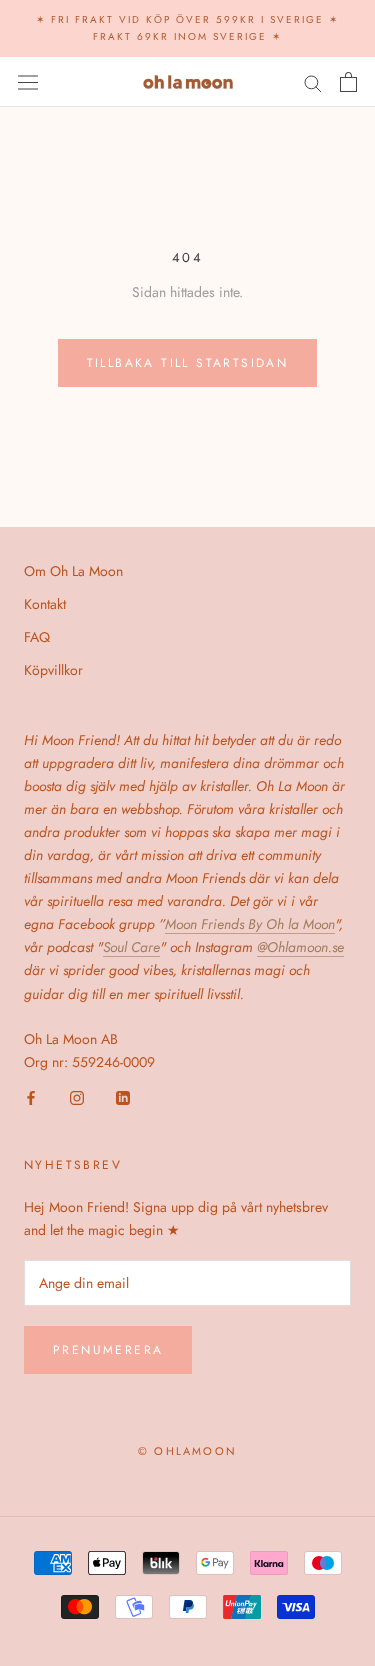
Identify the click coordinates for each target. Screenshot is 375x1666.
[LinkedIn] (123, 1096)
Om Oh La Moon (73, 571)
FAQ (37, 637)
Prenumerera (108, 1350)
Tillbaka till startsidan (188, 363)
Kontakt (45, 604)
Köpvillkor (53, 670)
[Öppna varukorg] (348, 82)
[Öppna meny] (28, 82)
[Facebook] (31, 1096)
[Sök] (313, 81)
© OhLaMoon (187, 1451)
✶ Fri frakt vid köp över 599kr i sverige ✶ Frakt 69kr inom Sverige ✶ (187, 28)
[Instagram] (77, 1096)
